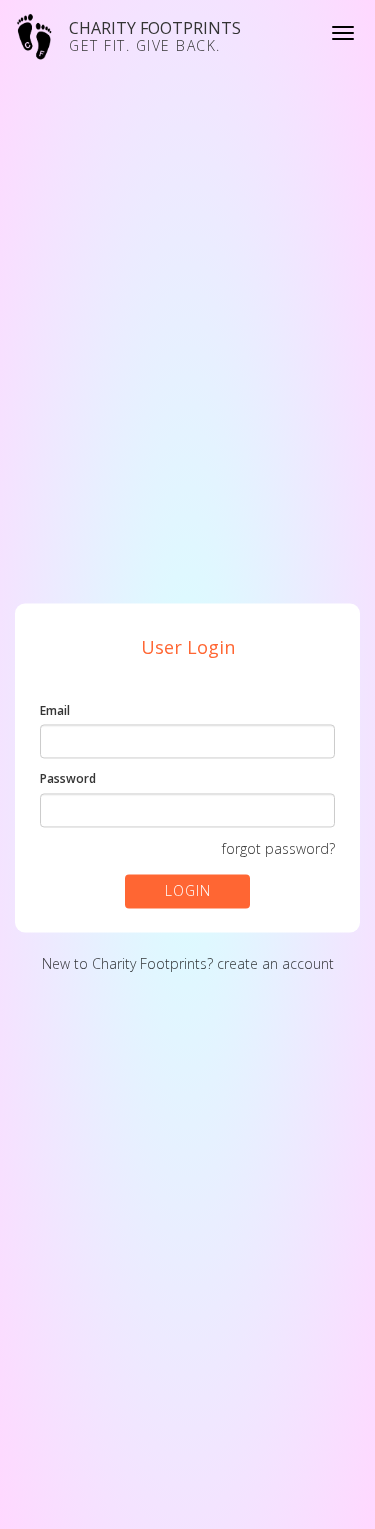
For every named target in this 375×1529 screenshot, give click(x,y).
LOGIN (188, 890)
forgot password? (278, 848)
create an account (275, 963)
